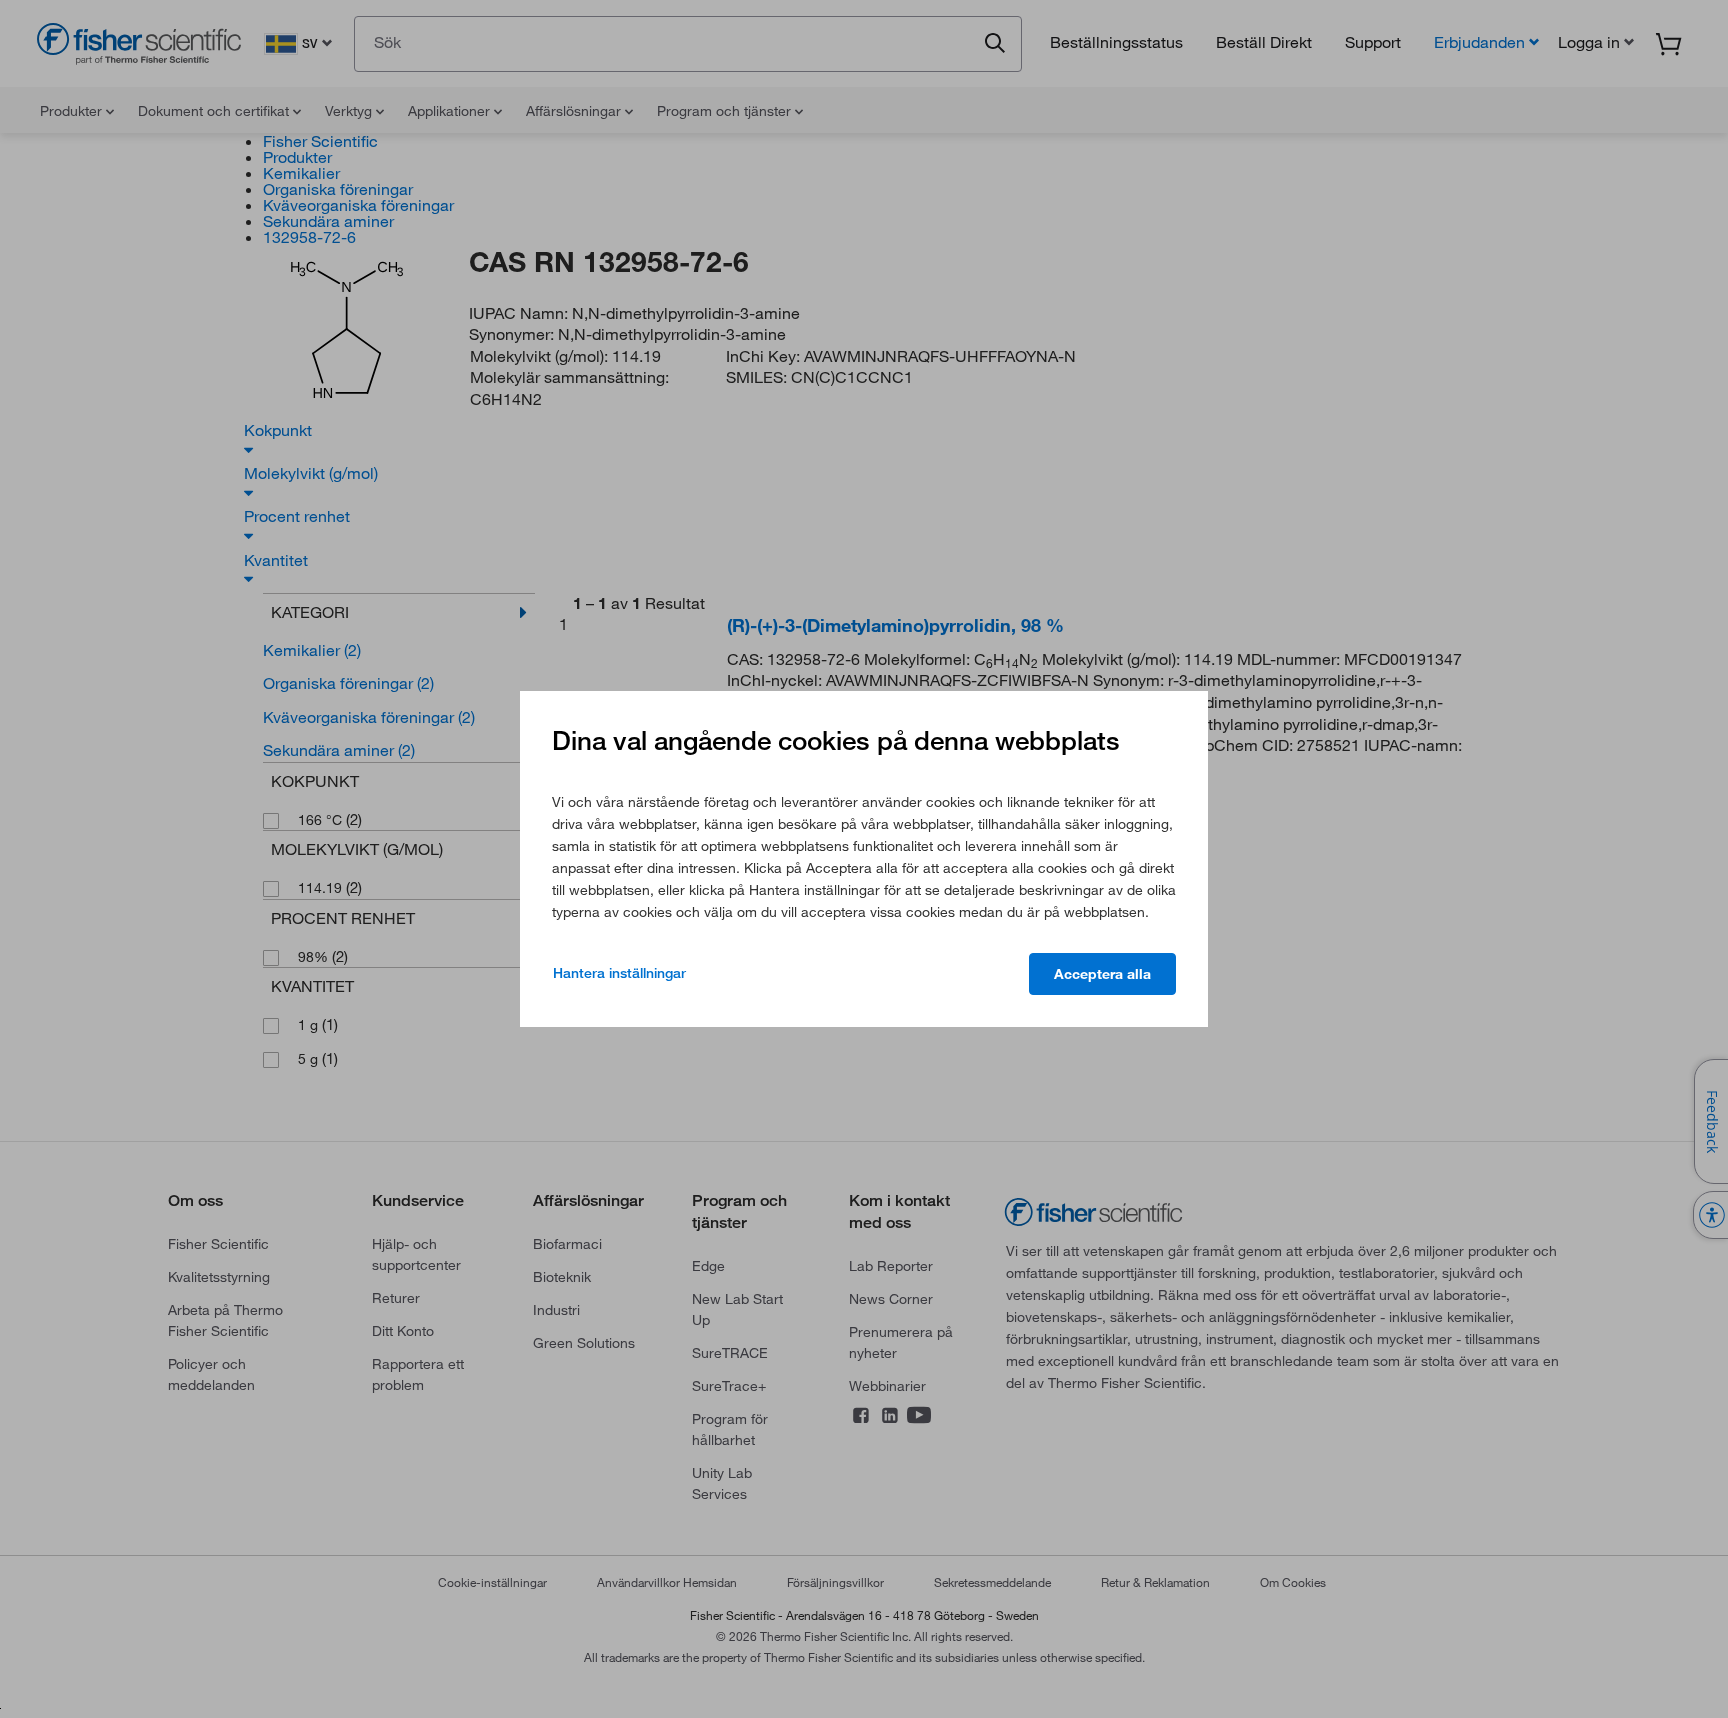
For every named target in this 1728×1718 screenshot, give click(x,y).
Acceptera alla (1102, 974)
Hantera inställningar (619, 973)
